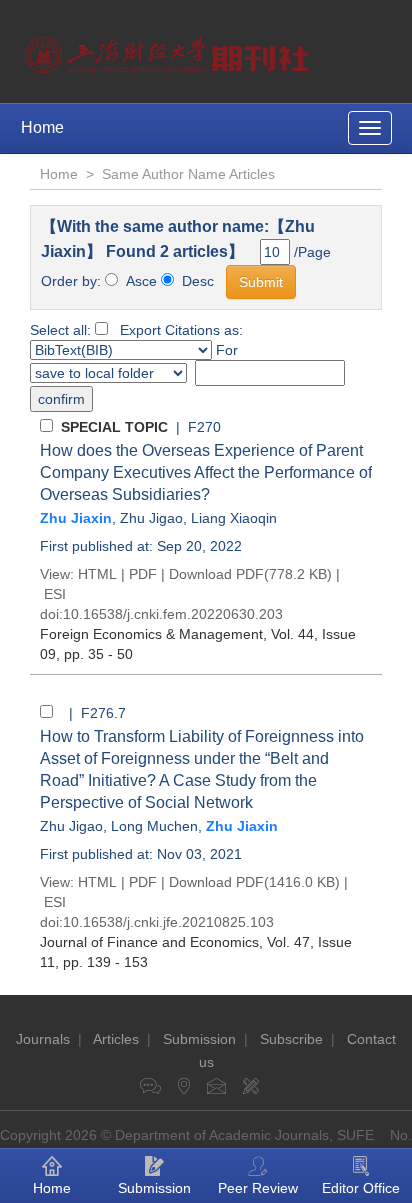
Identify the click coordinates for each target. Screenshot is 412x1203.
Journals (43, 1039)
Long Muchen (154, 826)
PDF (143, 574)
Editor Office (361, 1188)
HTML (97, 574)
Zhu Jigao (151, 518)
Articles (116, 1039)
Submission (199, 1039)
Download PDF (216, 574)
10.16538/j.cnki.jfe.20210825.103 (168, 922)
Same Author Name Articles (188, 174)
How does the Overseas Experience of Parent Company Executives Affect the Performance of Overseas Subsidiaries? (206, 472)
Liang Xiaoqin (234, 518)
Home (42, 127)
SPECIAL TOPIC (114, 427)
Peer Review (258, 1188)
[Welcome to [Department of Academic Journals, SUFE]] (169, 50)
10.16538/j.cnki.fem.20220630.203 (173, 614)
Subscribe (291, 1039)
